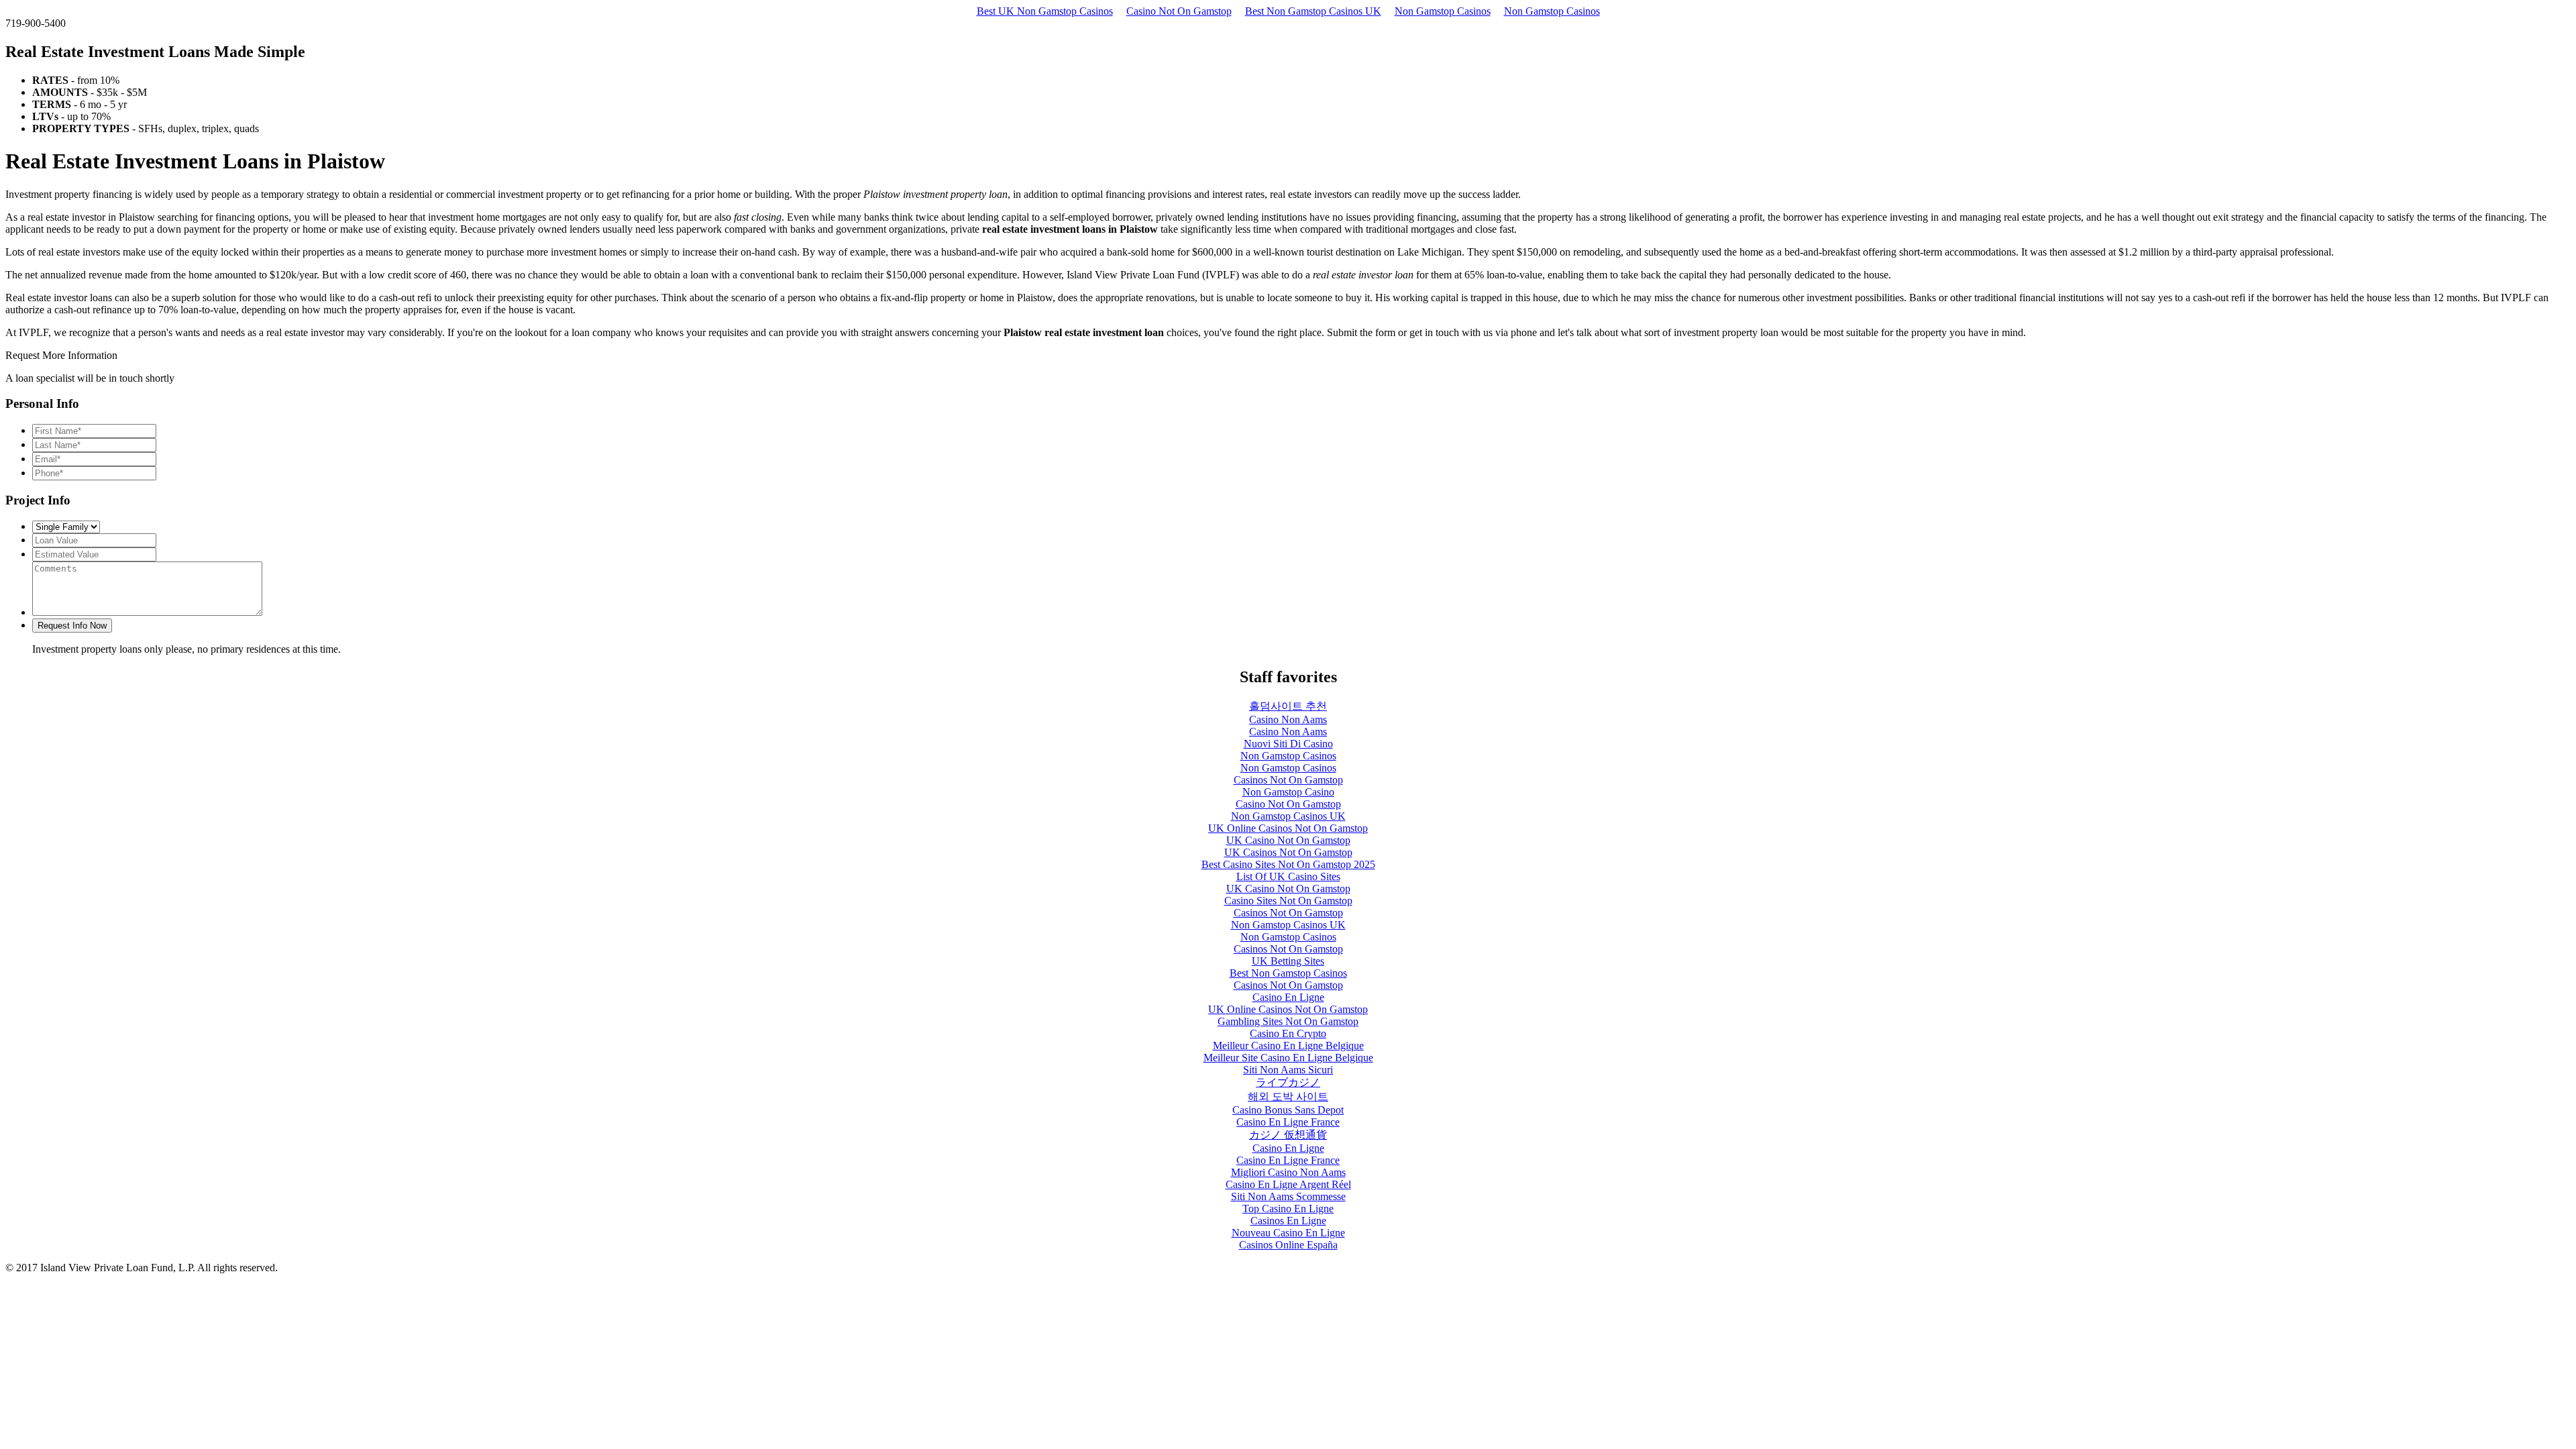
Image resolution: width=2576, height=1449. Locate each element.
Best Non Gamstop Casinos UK (1313, 11)
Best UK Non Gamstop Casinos (1045, 11)
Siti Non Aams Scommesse (1288, 1196)
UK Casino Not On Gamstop (1288, 840)
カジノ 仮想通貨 (1288, 1135)
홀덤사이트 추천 (1288, 706)
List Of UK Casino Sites (1288, 876)
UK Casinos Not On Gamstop (1288, 852)
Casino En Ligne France (1288, 1122)
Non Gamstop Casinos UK (1288, 816)
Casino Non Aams (1288, 719)
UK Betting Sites (1288, 961)
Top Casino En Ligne (1288, 1209)
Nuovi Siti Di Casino (1288, 744)
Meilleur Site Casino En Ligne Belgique (1288, 1058)
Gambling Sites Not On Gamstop (1288, 1021)
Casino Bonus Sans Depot (1288, 1110)
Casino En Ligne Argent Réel (1288, 1184)
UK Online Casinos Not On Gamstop (1288, 828)
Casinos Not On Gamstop (1288, 780)
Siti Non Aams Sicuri (1288, 1070)
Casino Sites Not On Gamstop (1288, 901)
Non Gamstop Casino (1288, 792)
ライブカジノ (1288, 1082)
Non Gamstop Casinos (1443, 11)
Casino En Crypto (1288, 1033)
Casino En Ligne (1288, 997)
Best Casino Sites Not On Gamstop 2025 (1288, 864)
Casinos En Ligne (1288, 1221)
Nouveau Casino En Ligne (1288, 1233)
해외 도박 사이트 (1288, 1096)
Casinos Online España (1288, 1245)
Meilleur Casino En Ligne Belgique (1288, 1045)
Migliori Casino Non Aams (1288, 1172)
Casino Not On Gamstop (1179, 11)
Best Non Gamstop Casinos (1288, 973)
